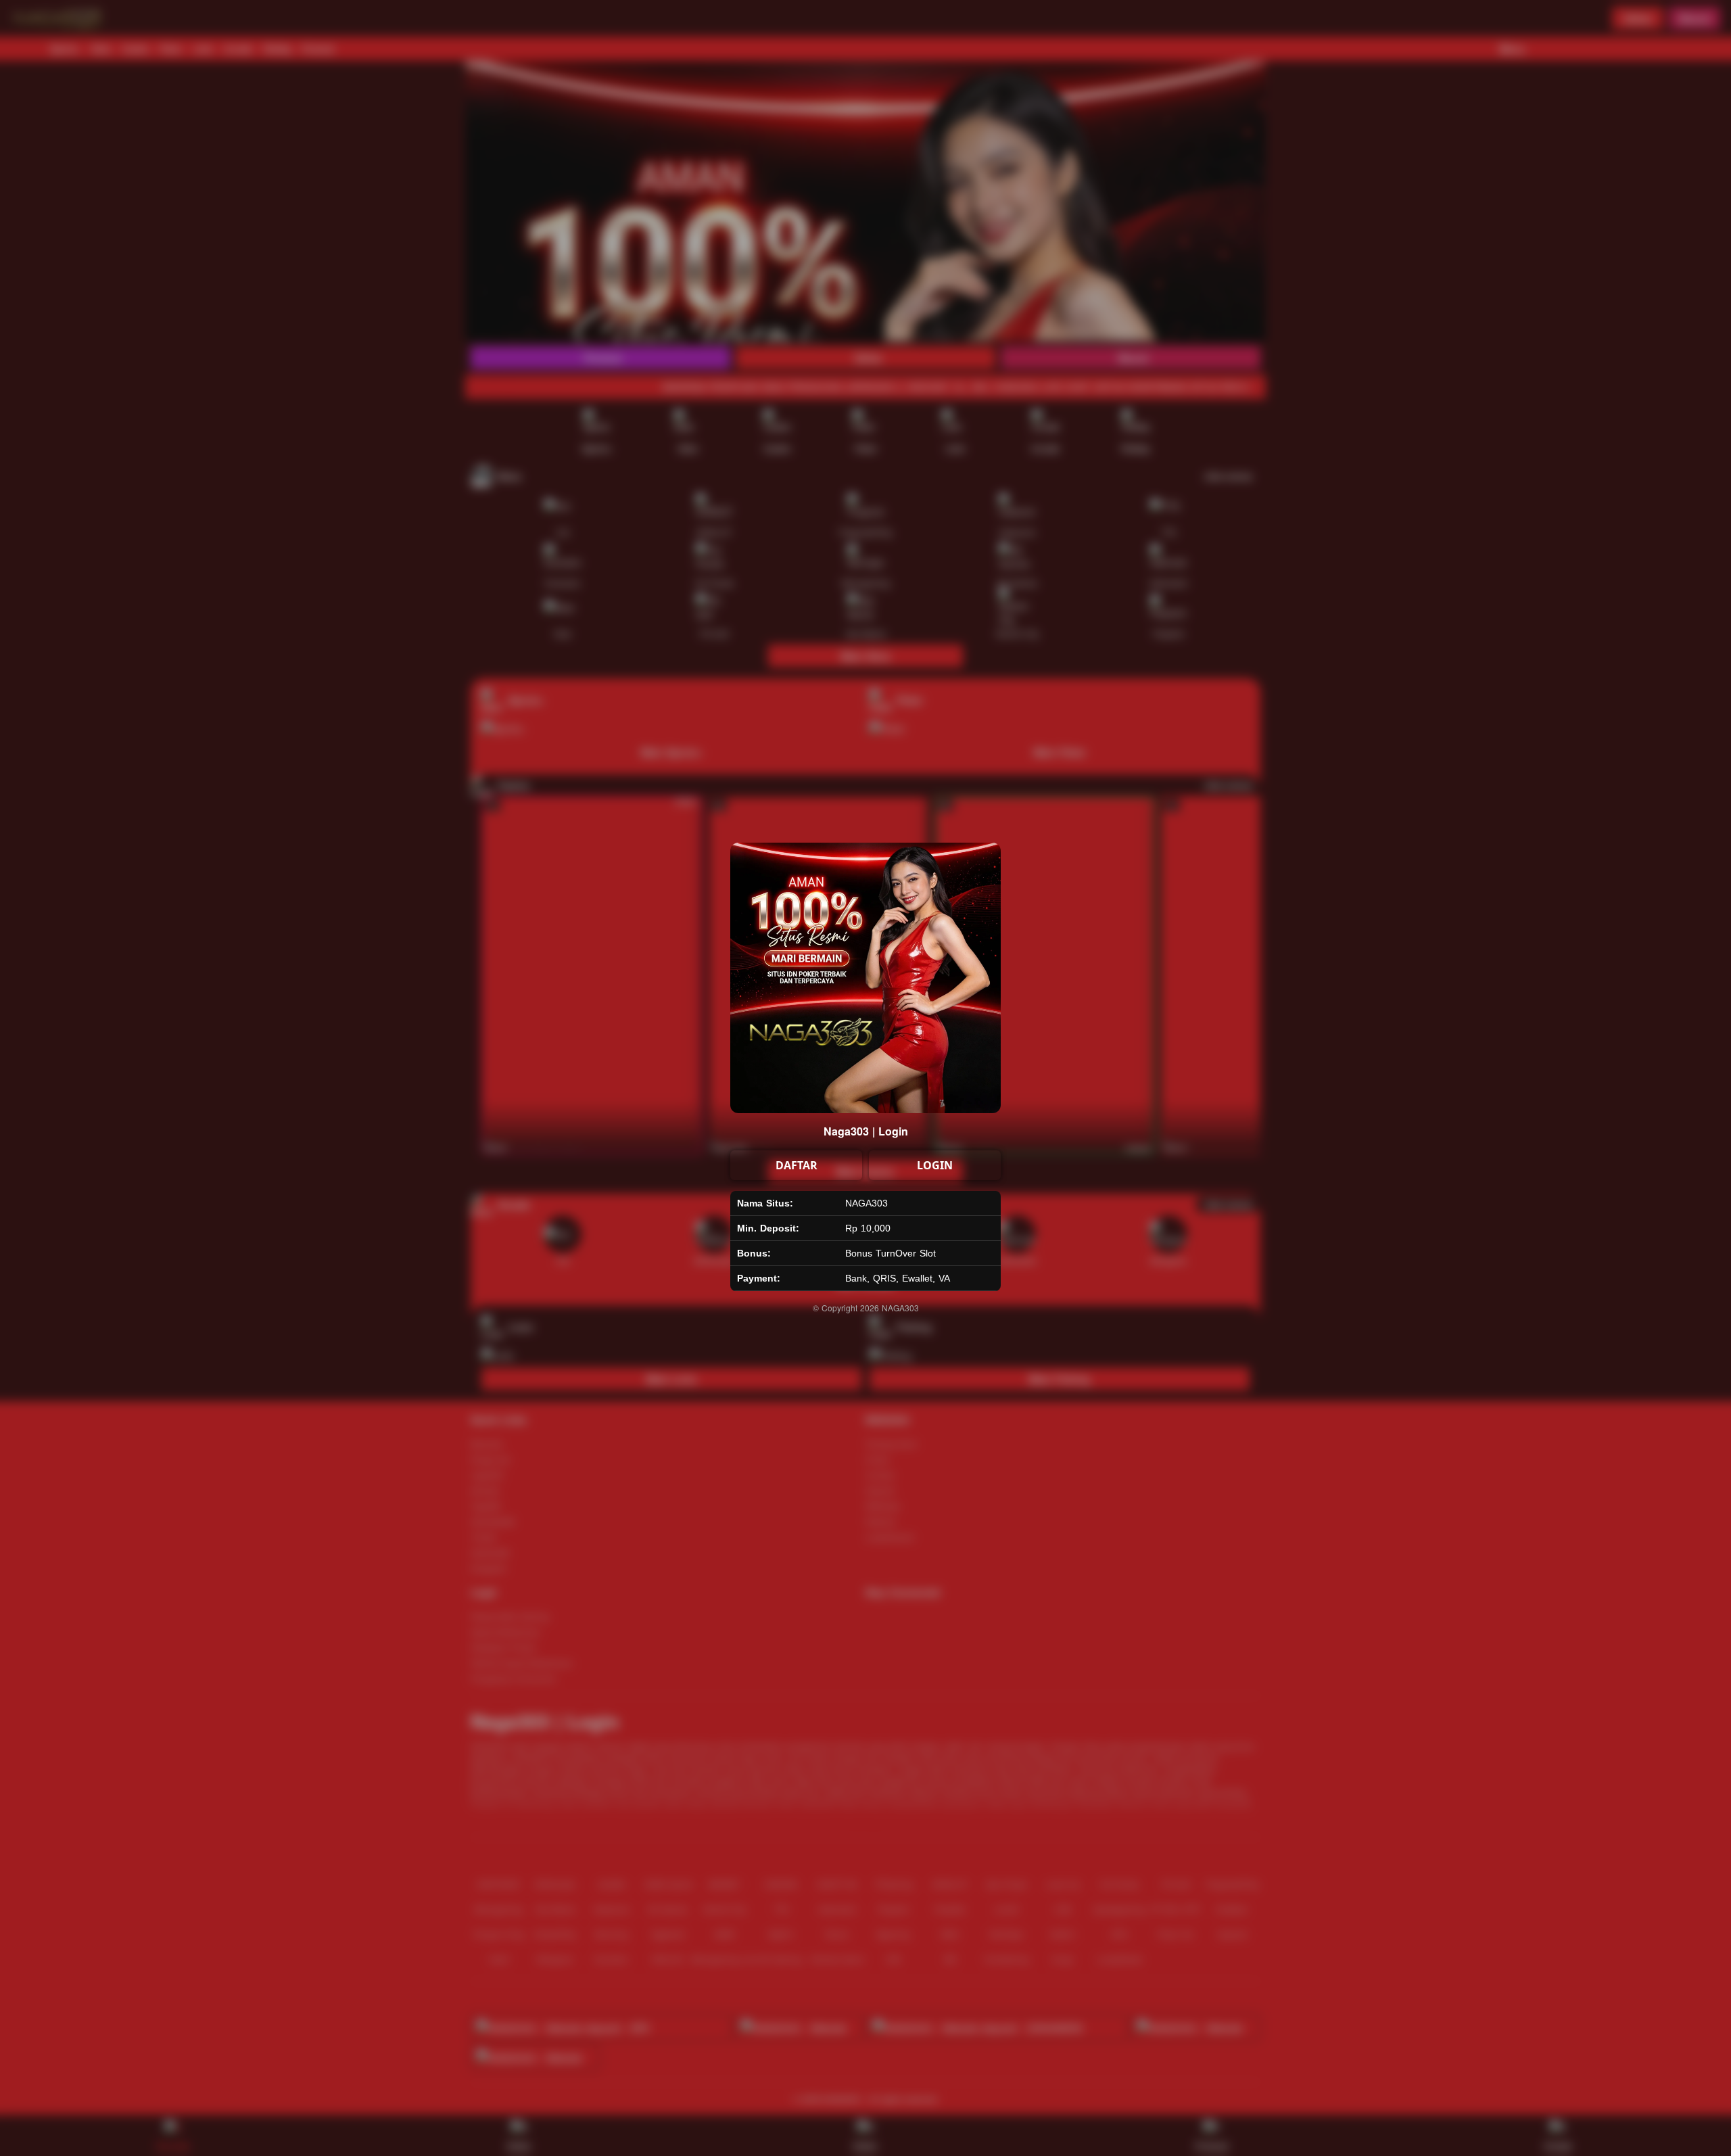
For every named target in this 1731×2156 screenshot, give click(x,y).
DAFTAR (797, 1165)
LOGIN (935, 1165)
